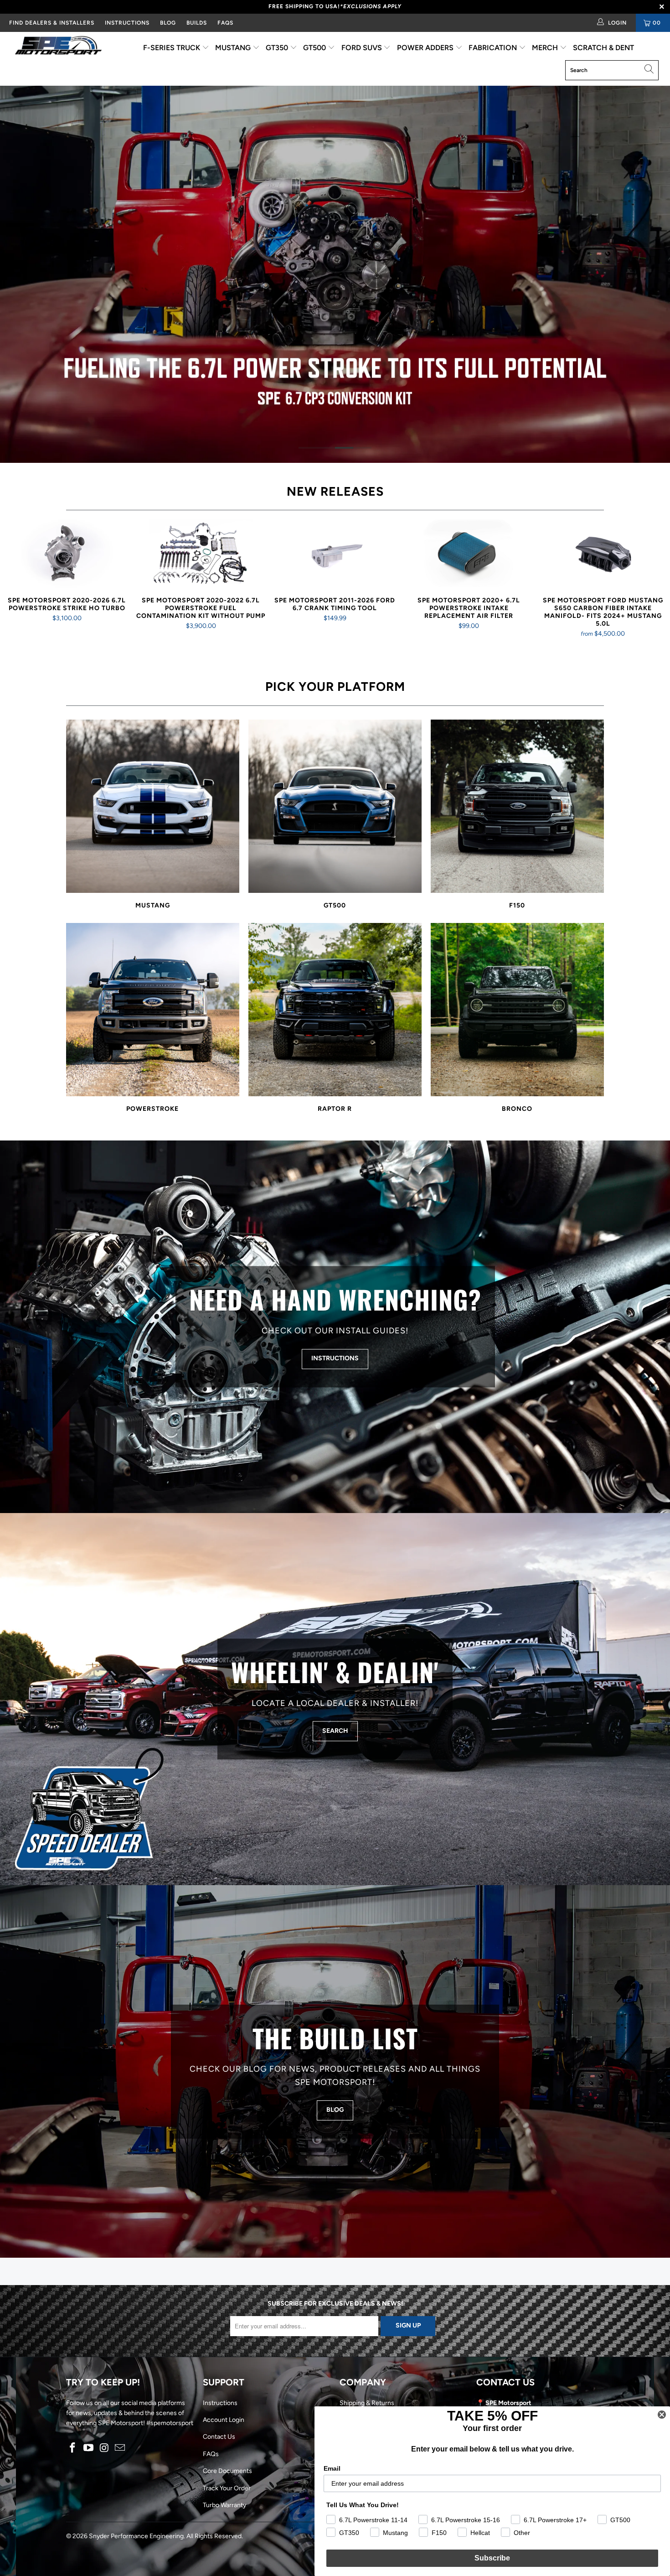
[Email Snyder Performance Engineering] (120, 2448)
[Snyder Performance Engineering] (58, 47)
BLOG (168, 23)
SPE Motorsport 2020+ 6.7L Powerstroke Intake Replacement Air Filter (469, 554)
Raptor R (335, 1018)
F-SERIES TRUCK (173, 48)
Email (332, 2468)
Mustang (153, 815)
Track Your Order (227, 2488)
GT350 (278, 48)
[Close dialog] (662, 2415)
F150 (517, 815)
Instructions (220, 2403)
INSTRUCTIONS (127, 23)
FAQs (225, 23)
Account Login (224, 2420)
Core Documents (227, 2471)
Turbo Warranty (224, 2505)
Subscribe (492, 2558)
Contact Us (219, 2437)
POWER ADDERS (426, 48)
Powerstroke (153, 1018)
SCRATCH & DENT (603, 48)
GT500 (315, 48)
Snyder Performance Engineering (136, 2536)
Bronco (517, 1018)
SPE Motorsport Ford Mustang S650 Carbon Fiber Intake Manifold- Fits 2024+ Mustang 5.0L (603, 554)
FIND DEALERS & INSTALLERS (52, 23)
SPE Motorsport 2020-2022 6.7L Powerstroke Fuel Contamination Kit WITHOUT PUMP (201, 554)
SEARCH (335, 1731)
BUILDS (197, 23)
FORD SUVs (363, 48)
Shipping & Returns (367, 2403)
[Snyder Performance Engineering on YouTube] (89, 2448)
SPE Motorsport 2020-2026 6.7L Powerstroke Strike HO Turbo (67, 554)
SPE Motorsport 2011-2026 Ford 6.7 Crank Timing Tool (335, 554)
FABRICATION (494, 48)
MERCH (546, 48)
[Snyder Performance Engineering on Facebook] (73, 2448)
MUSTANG (234, 48)
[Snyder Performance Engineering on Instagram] (104, 2448)
